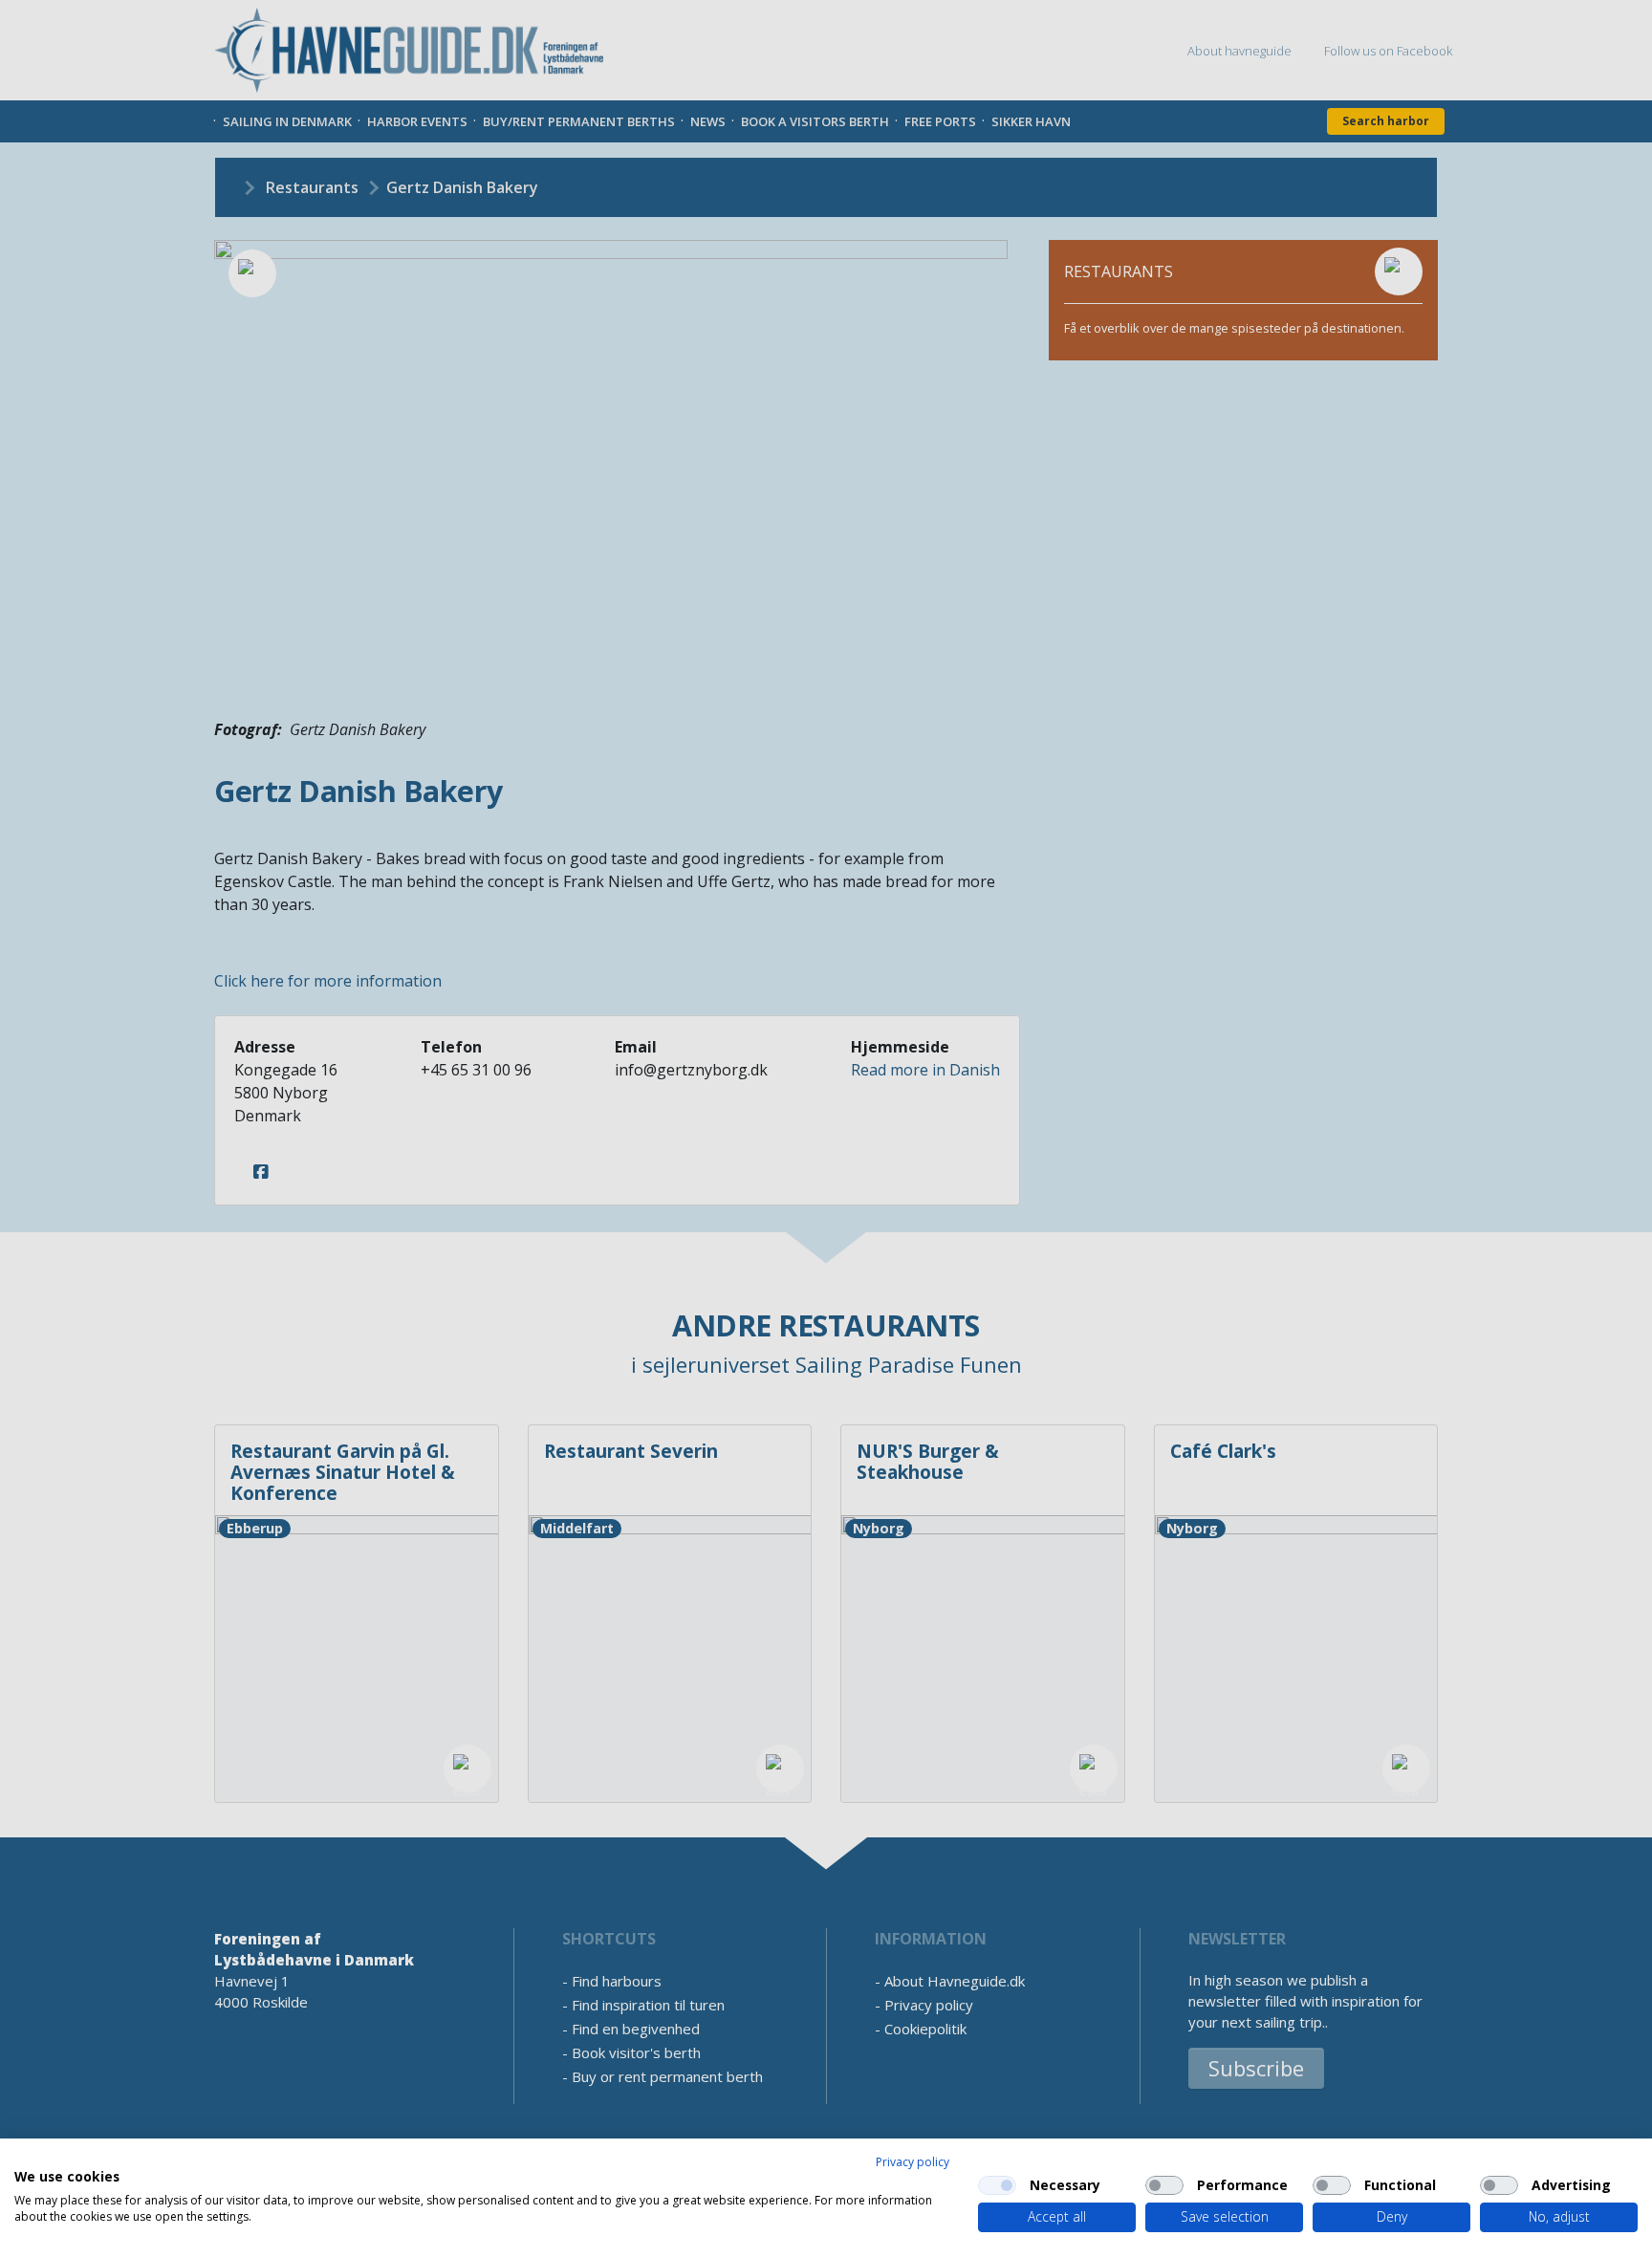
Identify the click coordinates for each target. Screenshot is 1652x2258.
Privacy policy (913, 2162)
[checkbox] (997, 2185)
